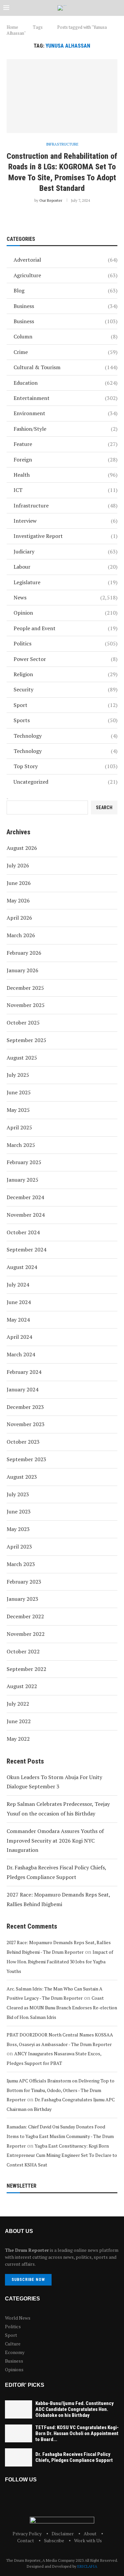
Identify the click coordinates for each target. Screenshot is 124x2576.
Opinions (14, 2370)
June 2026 (19, 883)
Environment (65, 413)
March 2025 (21, 1145)
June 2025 (19, 1092)
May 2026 (18, 900)
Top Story (65, 766)
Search (104, 808)
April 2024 (19, 1337)
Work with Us (88, 2540)
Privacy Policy (27, 2533)
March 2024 (21, 1354)
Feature (65, 444)
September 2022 (26, 1669)
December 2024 (25, 1197)
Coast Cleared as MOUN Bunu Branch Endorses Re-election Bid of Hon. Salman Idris (62, 2008)
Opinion (65, 613)
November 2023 (26, 1424)
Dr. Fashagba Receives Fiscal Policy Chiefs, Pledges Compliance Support (74, 2457)
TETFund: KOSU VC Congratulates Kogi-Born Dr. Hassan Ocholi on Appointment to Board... (77, 2433)
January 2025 (22, 1180)
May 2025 (18, 1110)
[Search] (117, 8)
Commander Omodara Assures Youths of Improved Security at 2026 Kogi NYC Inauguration (55, 1841)
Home (12, 27)
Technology (65, 736)
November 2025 (26, 1005)
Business (65, 306)
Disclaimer (63, 2533)
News (65, 597)
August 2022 (22, 1686)
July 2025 (18, 1075)
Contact (26, 2540)
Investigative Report (65, 536)
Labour (65, 567)
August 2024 (22, 1267)
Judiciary (65, 551)
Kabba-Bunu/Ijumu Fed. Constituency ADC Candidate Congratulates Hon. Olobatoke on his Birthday (75, 2409)
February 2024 (24, 1372)
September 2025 (26, 1040)
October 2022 (23, 1651)
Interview (65, 521)
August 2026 (22, 848)
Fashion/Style (65, 429)
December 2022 (25, 1616)
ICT (65, 490)
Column (65, 336)
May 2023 (18, 1529)
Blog (65, 290)
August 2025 (22, 1058)
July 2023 (18, 1494)
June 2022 (19, 1721)
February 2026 (24, 953)
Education (65, 383)
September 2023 (26, 1459)
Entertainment (65, 398)
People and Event (65, 628)
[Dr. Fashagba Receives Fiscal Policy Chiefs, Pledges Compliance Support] (19, 2457)
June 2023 (19, 1511)
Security (65, 689)
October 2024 (23, 1232)
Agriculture (65, 275)
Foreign (65, 459)
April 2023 (19, 1547)
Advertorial (65, 260)
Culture (13, 2344)
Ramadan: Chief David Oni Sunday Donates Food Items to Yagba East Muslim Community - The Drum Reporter (60, 2136)
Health (65, 475)
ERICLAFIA (87, 2566)
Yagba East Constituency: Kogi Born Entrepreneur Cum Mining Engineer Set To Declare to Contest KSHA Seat (62, 2155)
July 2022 (18, 1704)
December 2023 (25, 1407)
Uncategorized (65, 782)
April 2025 (19, 1127)
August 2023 (22, 1477)
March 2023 (21, 1564)
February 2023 (24, 1582)
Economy (15, 2352)
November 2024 (26, 1215)
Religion (65, 674)
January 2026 (22, 970)
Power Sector (65, 659)
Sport (65, 705)
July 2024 (18, 1285)
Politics (65, 643)
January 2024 (22, 1389)
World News (18, 2318)
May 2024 (18, 1320)
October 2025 (23, 1023)
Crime (65, 352)
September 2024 (26, 1249)
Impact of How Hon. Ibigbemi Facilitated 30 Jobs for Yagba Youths (60, 1962)
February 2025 (24, 1162)
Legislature (65, 582)
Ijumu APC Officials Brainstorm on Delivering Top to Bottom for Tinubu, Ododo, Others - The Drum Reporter (61, 2090)
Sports (65, 720)
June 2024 (19, 1302)
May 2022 (18, 1739)
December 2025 (25, 988)
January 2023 (22, 1599)
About (90, 2533)
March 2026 (21, 935)
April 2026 (19, 918)
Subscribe (54, 2540)
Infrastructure (65, 505)
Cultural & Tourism (65, 367)
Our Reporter (51, 200)
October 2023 (23, 1442)
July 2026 (18, 865)
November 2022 (26, 1634)
